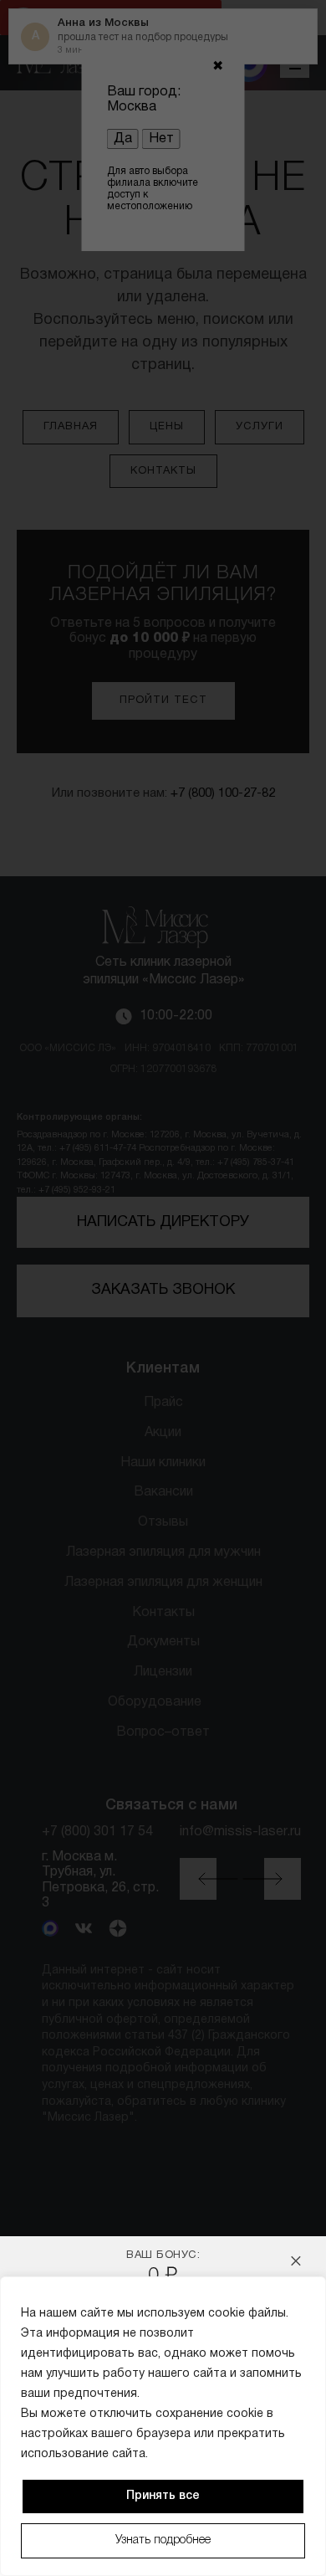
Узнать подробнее (163, 2540)
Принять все (163, 2496)
